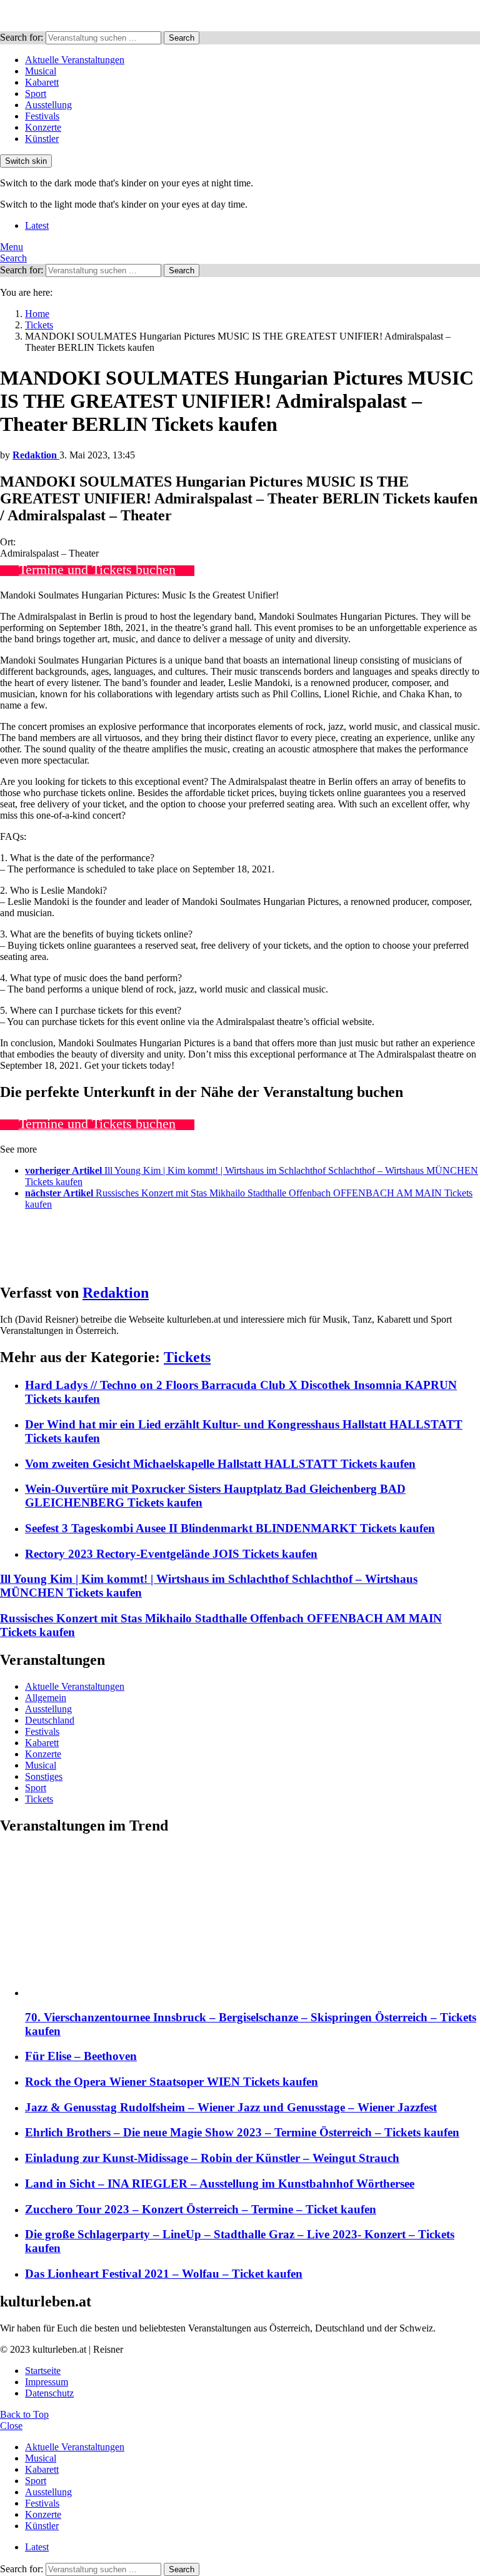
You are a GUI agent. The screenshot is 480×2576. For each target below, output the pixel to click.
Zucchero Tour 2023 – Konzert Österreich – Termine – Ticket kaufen (201, 2209)
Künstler (42, 139)
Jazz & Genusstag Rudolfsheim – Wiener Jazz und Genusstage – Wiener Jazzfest (231, 2107)
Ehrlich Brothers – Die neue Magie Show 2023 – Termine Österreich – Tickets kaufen (242, 2132)
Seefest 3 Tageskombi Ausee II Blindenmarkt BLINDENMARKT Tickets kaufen (230, 1528)
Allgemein (46, 1698)
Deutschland (50, 1720)
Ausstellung (48, 105)
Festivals (42, 116)
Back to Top (24, 2414)
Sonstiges (44, 1776)
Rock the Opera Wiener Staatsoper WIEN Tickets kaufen (172, 2082)
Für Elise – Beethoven (81, 2056)
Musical (41, 71)
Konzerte (43, 127)
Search (182, 38)
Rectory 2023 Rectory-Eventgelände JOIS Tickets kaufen (171, 1554)
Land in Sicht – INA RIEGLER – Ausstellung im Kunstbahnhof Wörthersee (220, 2184)
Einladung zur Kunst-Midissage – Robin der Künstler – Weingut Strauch (212, 2158)
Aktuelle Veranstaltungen (75, 60)
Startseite (43, 2371)
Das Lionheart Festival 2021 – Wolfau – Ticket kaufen (164, 2274)
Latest (37, 225)
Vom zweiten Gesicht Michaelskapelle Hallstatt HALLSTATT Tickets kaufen (220, 1464)
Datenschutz (49, 2393)
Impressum (47, 2382)
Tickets (187, 1357)
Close (11, 2426)
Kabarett (42, 82)
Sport (36, 93)
